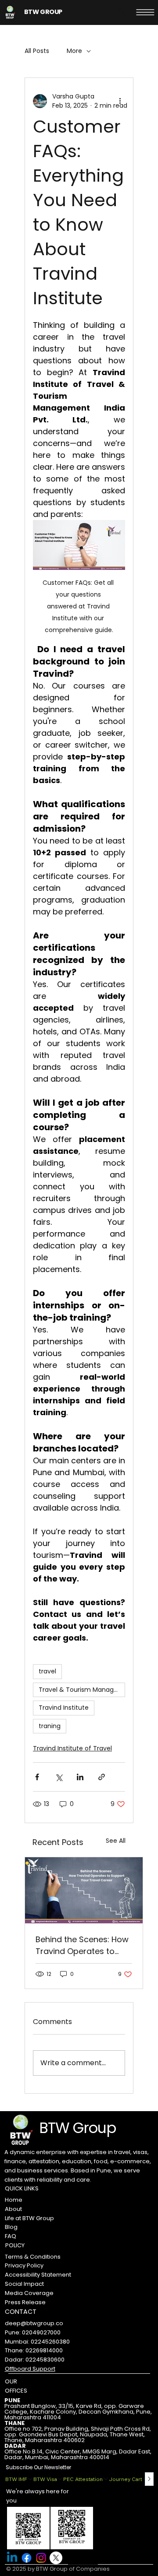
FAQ (11, 2236)
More (74, 51)
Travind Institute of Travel (72, 1748)
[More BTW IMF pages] (30, 2479)
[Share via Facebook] (37, 1777)
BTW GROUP (43, 12)
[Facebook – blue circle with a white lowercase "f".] (27, 2558)
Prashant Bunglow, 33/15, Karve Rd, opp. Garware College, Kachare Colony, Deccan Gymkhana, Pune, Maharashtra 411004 (78, 2412)
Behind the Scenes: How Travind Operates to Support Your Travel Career (82, 1945)
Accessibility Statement (38, 2275)
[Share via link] (102, 1777)
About (13, 2209)
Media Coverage (29, 2293)
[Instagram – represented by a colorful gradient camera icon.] (41, 2558)
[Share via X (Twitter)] (59, 1777)
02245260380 (50, 2342)
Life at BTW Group (29, 2218)
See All (116, 1841)
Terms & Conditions (33, 2257)
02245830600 (45, 2360)
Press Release (25, 2302)
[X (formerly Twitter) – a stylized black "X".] (56, 2558)
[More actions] (120, 101)
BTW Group (77, 2128)
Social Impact (24, 2284)
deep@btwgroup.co (34, 2323)
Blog (11, 2227)
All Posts (37, 51)
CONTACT (21, 2312)
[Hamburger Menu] (145, 12)
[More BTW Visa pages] (60, 2479)
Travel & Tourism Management (82, 1690)
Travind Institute (64, 1708)
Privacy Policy (24, 2265)
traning (50, 1726)
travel (47, 1671)
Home (14, 2200)
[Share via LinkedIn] (80, 1777)
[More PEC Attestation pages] (106, 2479)
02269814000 (44, 2350)
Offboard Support (30, 2369)
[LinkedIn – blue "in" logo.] (12, 2558)
